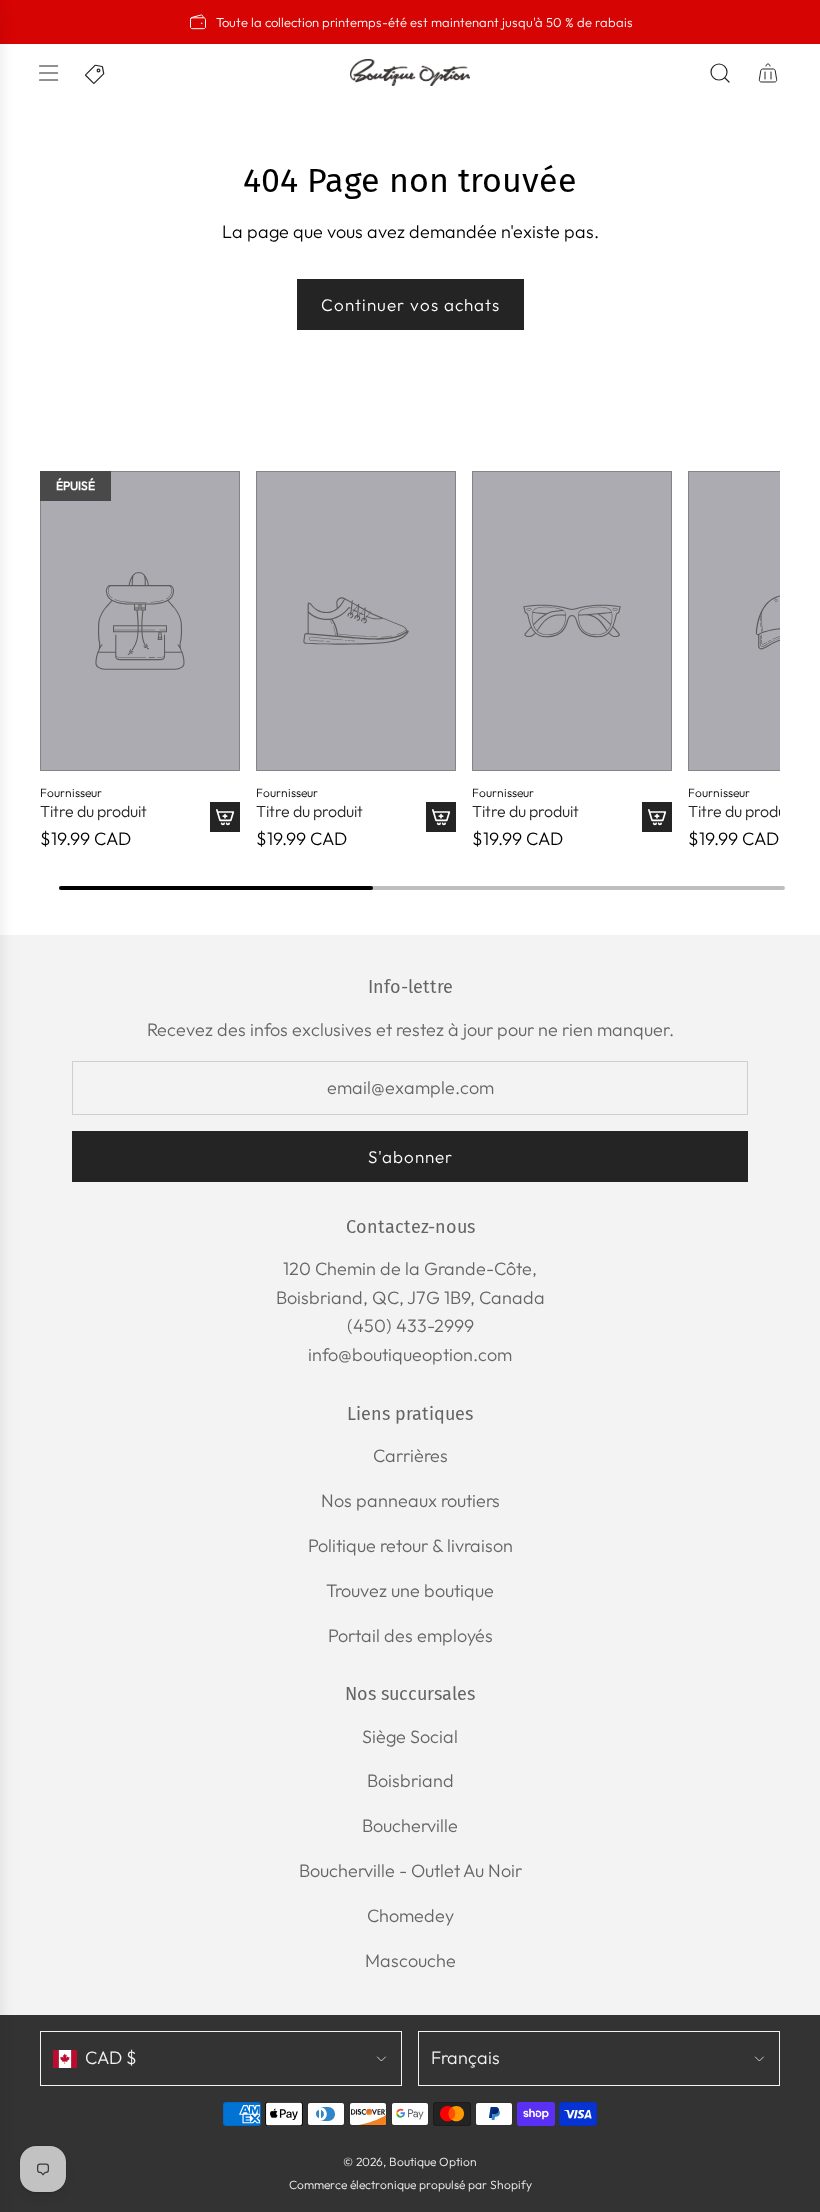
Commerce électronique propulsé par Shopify (410, 2184)
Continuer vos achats (410, 304)
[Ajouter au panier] (225, 817)
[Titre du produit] (140, 621)
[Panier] (768, 73)
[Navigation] (48, 73)
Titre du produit (93, 811)
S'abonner (410, 1156)
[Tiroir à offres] (96, 73)
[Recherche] (720, 73)
